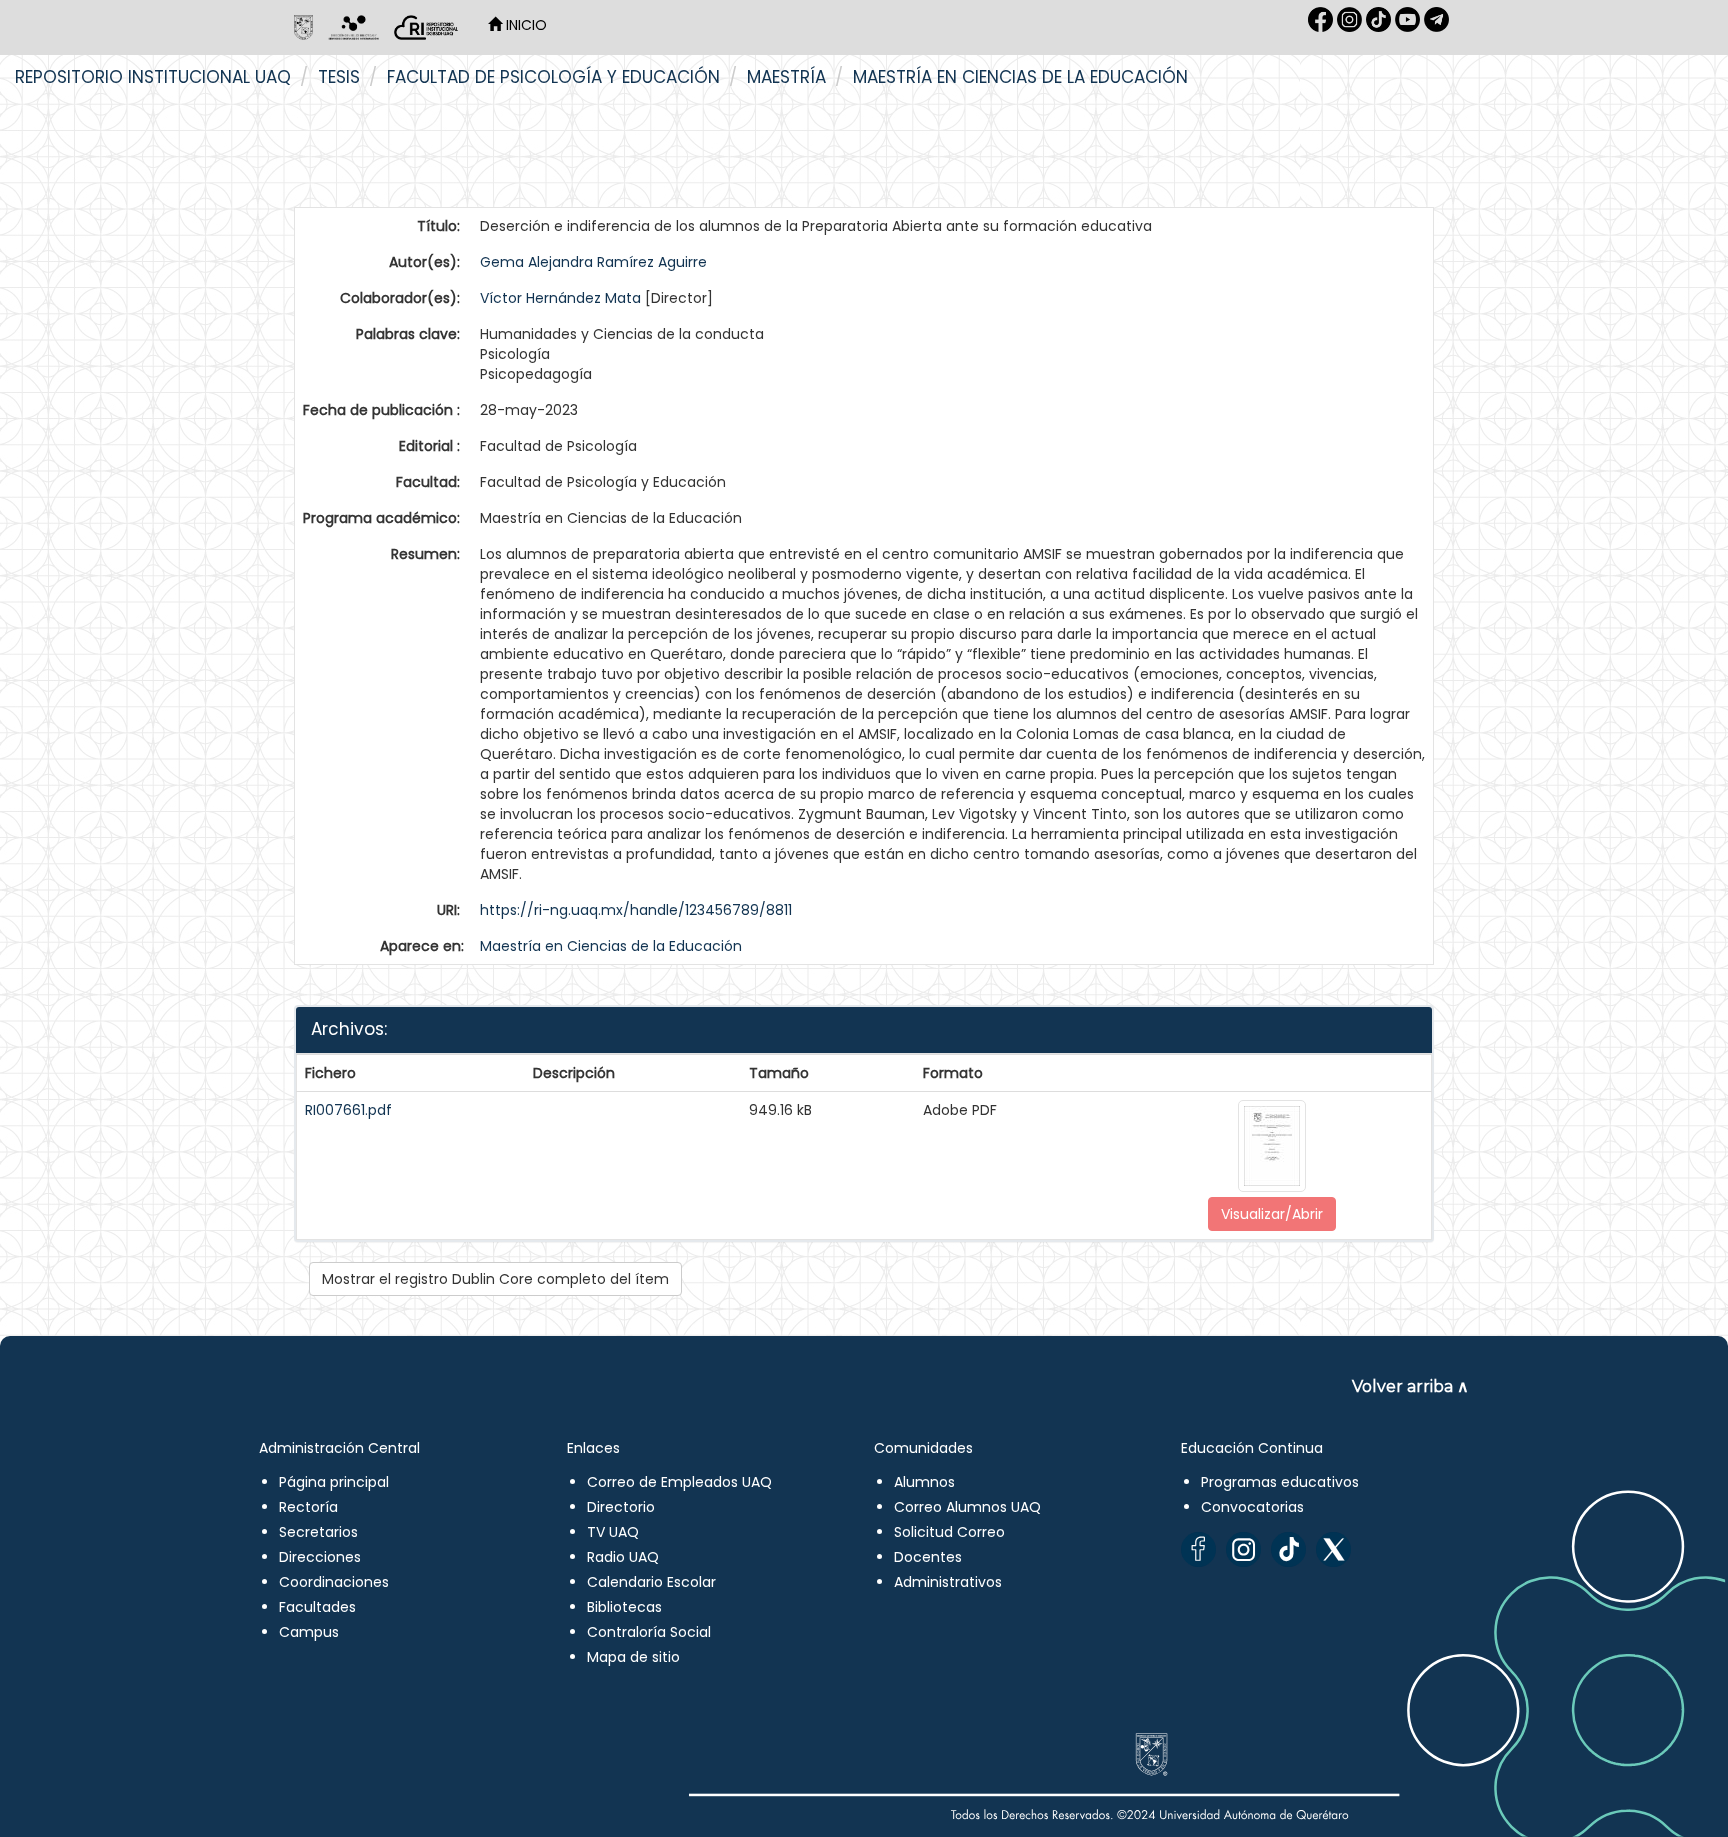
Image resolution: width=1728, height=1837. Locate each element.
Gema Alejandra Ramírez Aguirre (593, 262)
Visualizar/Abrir (1272, 1214)
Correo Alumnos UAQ (967, 1507)
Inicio (524, 25)
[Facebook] (1198, 1549)
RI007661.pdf (348, 1110)
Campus (309, 1632)
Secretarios (318, 1532)
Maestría (786, 77)
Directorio (621, 1507)
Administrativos (948, 1582)
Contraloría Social (649, 1632)
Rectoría (308, 1507)
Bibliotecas (624, 1607)
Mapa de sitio (633, 1657)
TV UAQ (613, 1532)
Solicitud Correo (949, 1532)
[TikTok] (1288, 1549)
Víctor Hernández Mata (560, 298)
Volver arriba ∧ (1410, 1386)
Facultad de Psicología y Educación (553, 77)
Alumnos (924, 1482)
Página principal (334, 1482)
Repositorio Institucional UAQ (153, 77)
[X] (1333, 1549)
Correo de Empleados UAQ (679, 1482)
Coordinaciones (334, 1582)
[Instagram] (1243, 1549)
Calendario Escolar (651, 1582)
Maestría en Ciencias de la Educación (1020, 77)
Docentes (928, 1557)
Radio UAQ (623, 1557)
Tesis (339, 77)
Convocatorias (1252, 1507)
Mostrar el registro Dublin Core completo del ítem (495, 1279)
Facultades (317, 1607)
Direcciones (320, 1557)
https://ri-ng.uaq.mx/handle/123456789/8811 (636, 910)
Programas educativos (1280, 1482)
